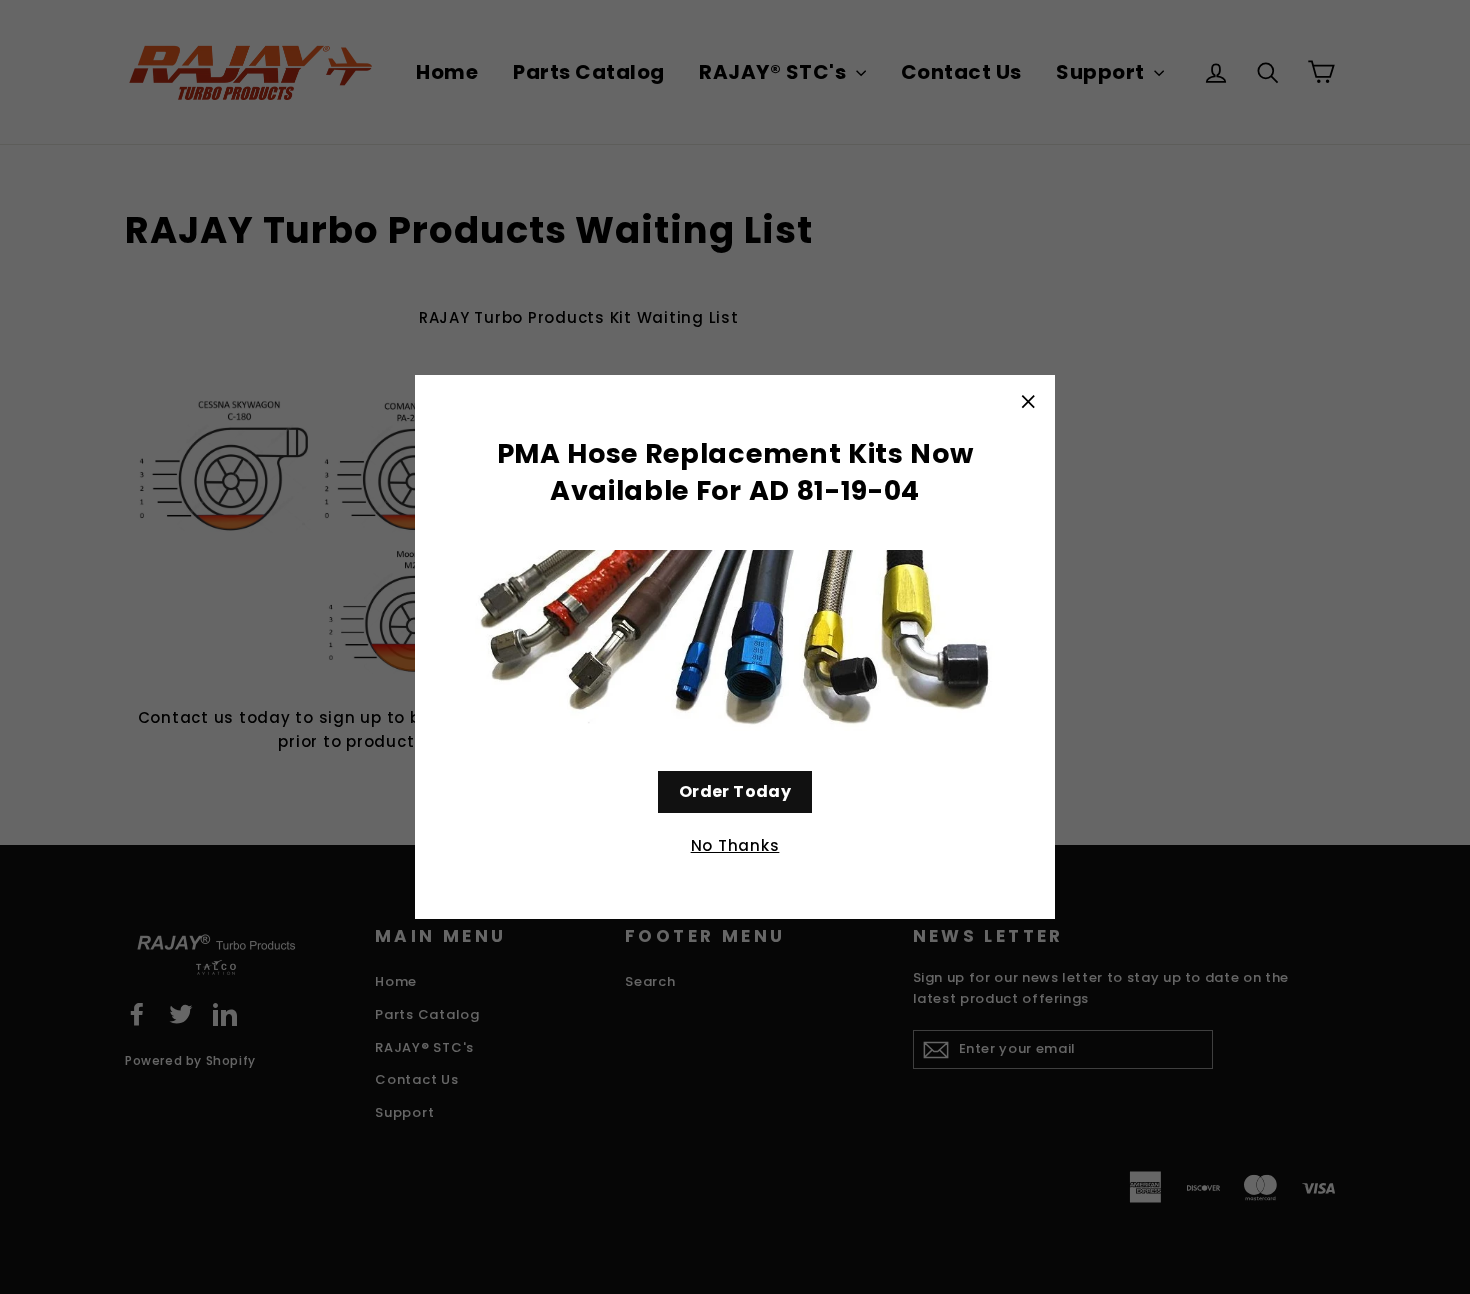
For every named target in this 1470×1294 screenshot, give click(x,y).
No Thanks (735, 845)
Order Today (735, 791)
